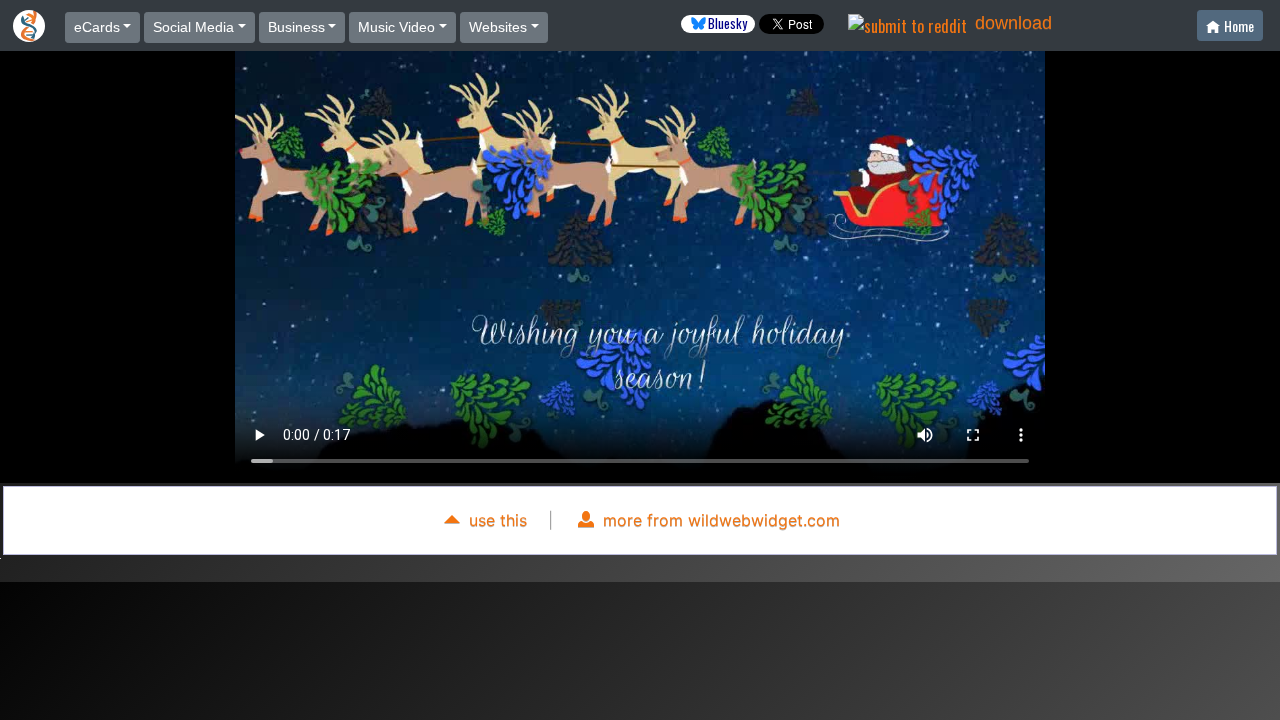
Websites (498, 27)
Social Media (193, 27)
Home (1239, 25)
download (1013, 23)
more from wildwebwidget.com (719, 520)
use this (495, 520)
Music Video (396, 27)
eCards (97, 27)
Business (296, 27)
